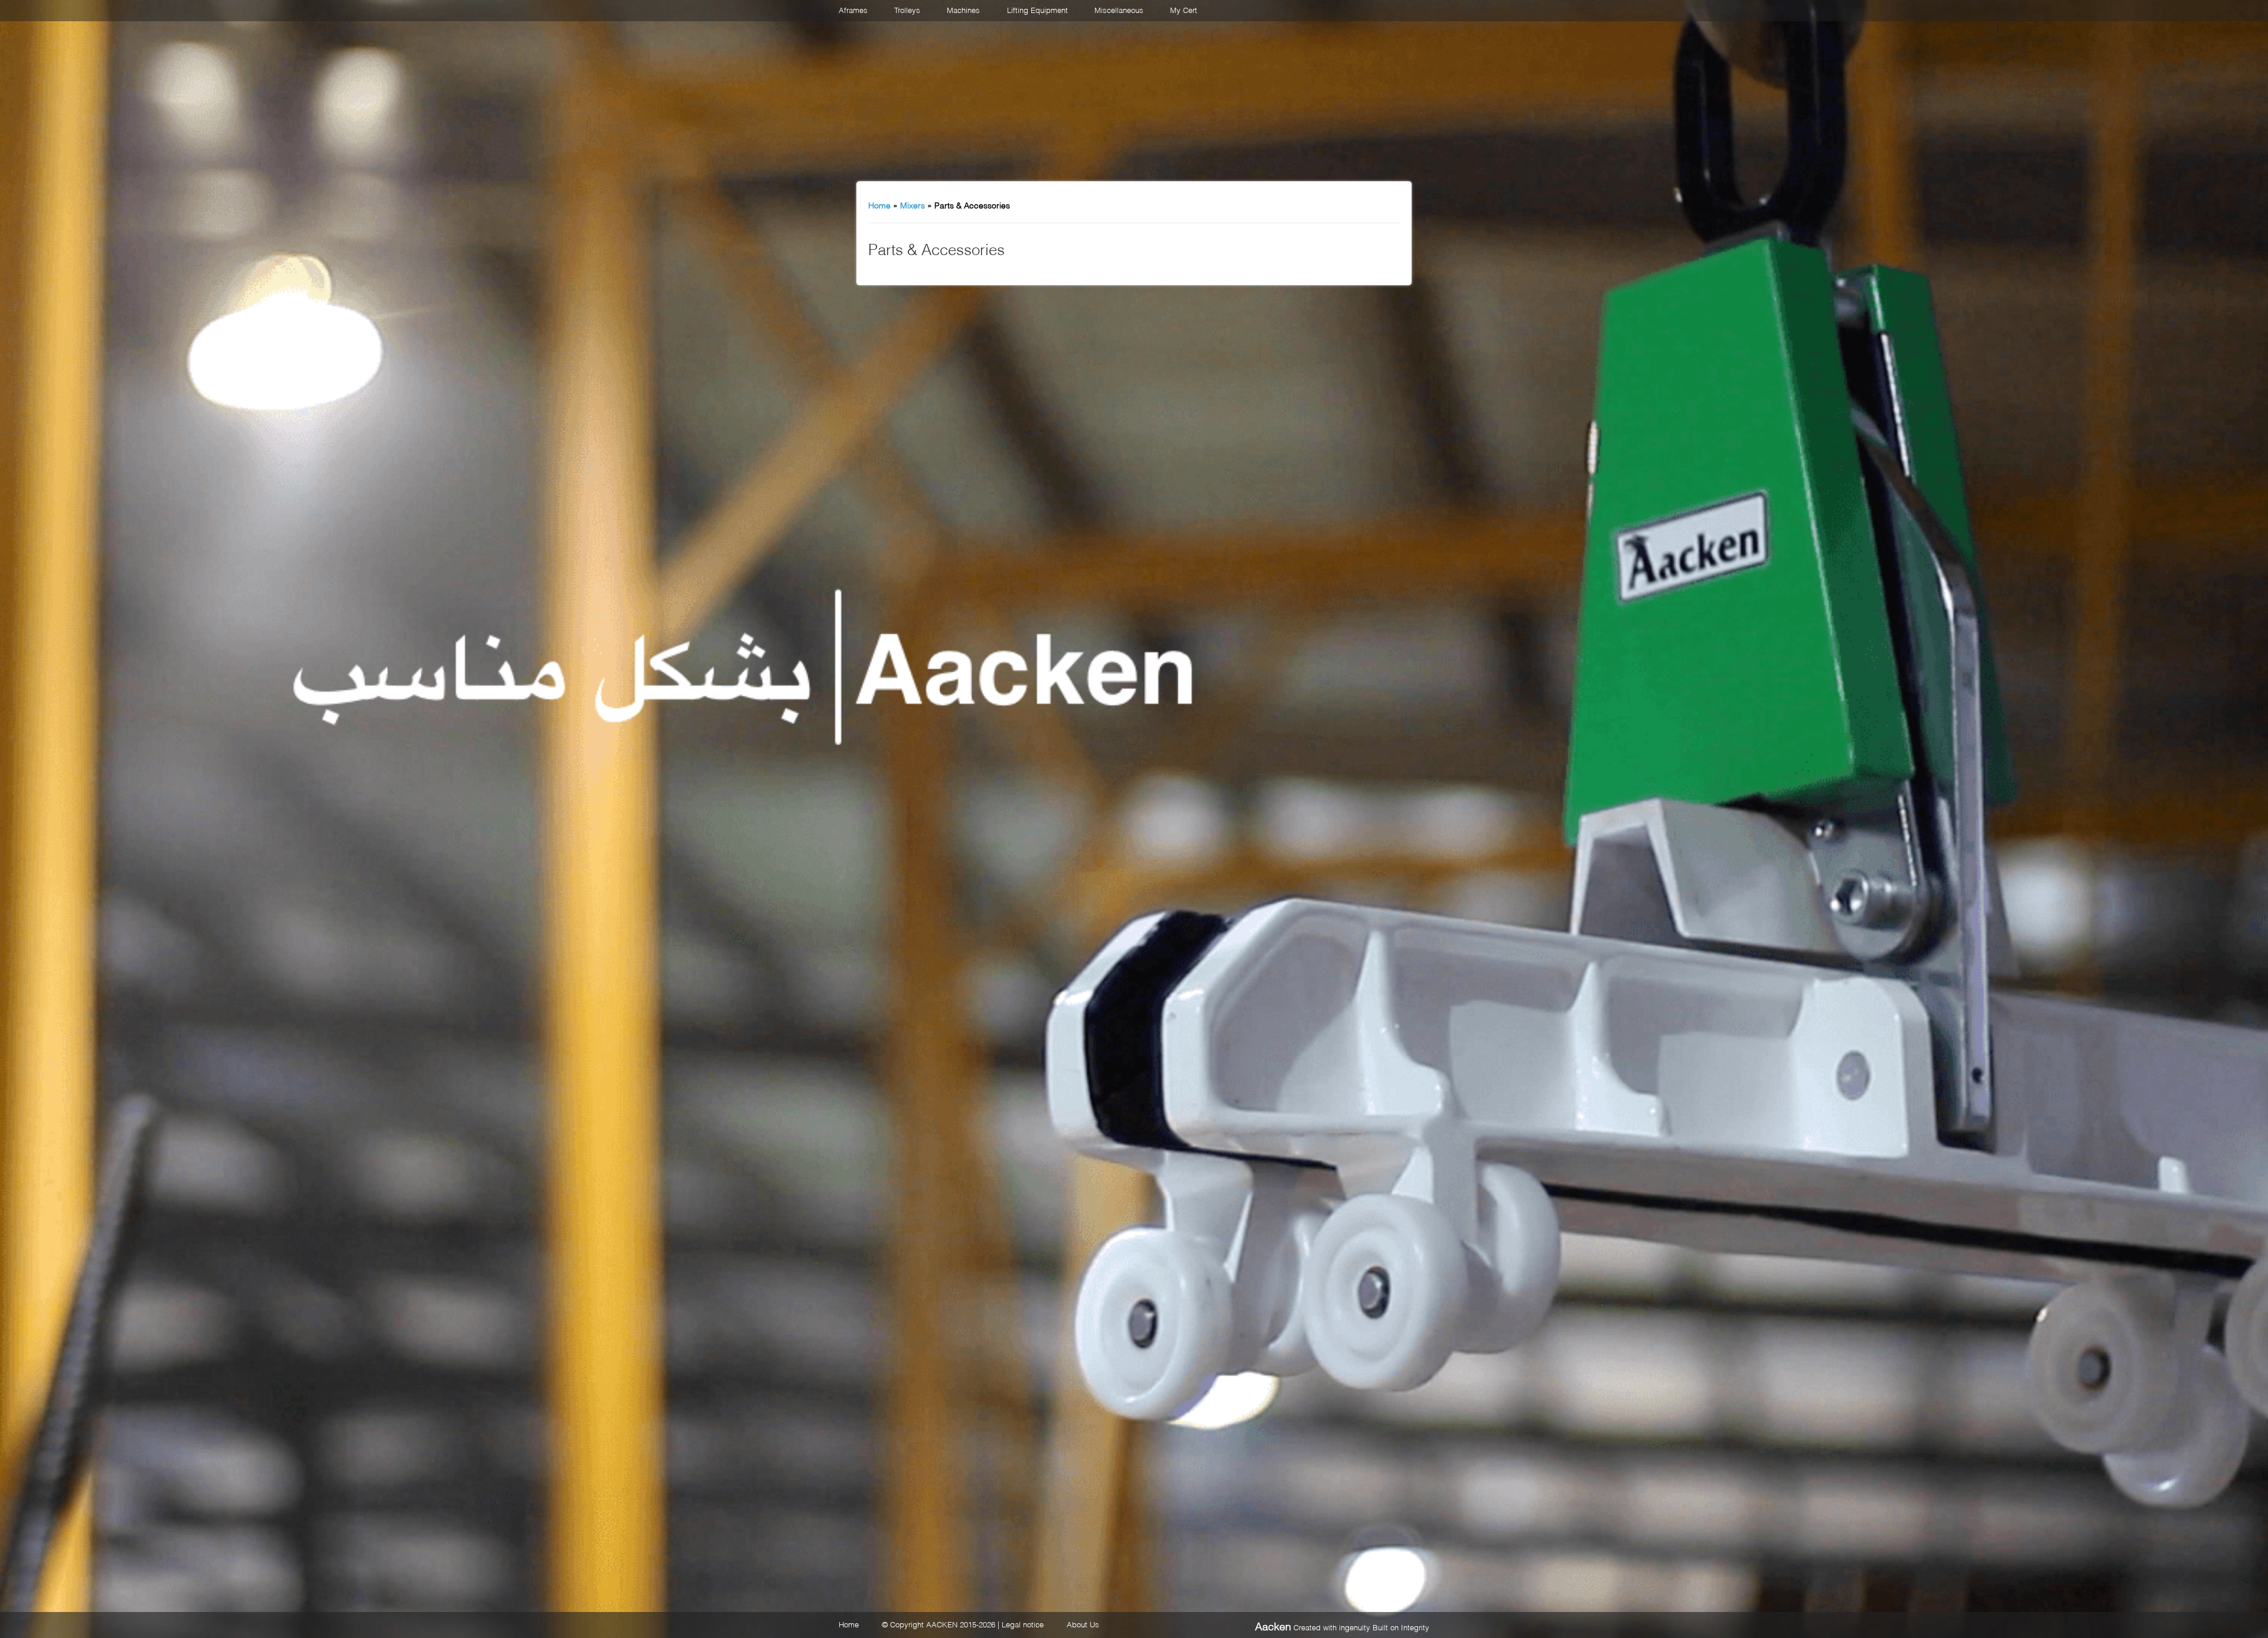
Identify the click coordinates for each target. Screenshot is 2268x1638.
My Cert (1184, 9)
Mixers (913, 205)
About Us (1083, 1624)
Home (879, 205)
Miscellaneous (1119, 9)
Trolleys (907, 9)
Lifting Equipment (1037, 9)
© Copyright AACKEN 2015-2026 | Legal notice (963, 1624)
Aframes (853, 9)
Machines (963, 9)
